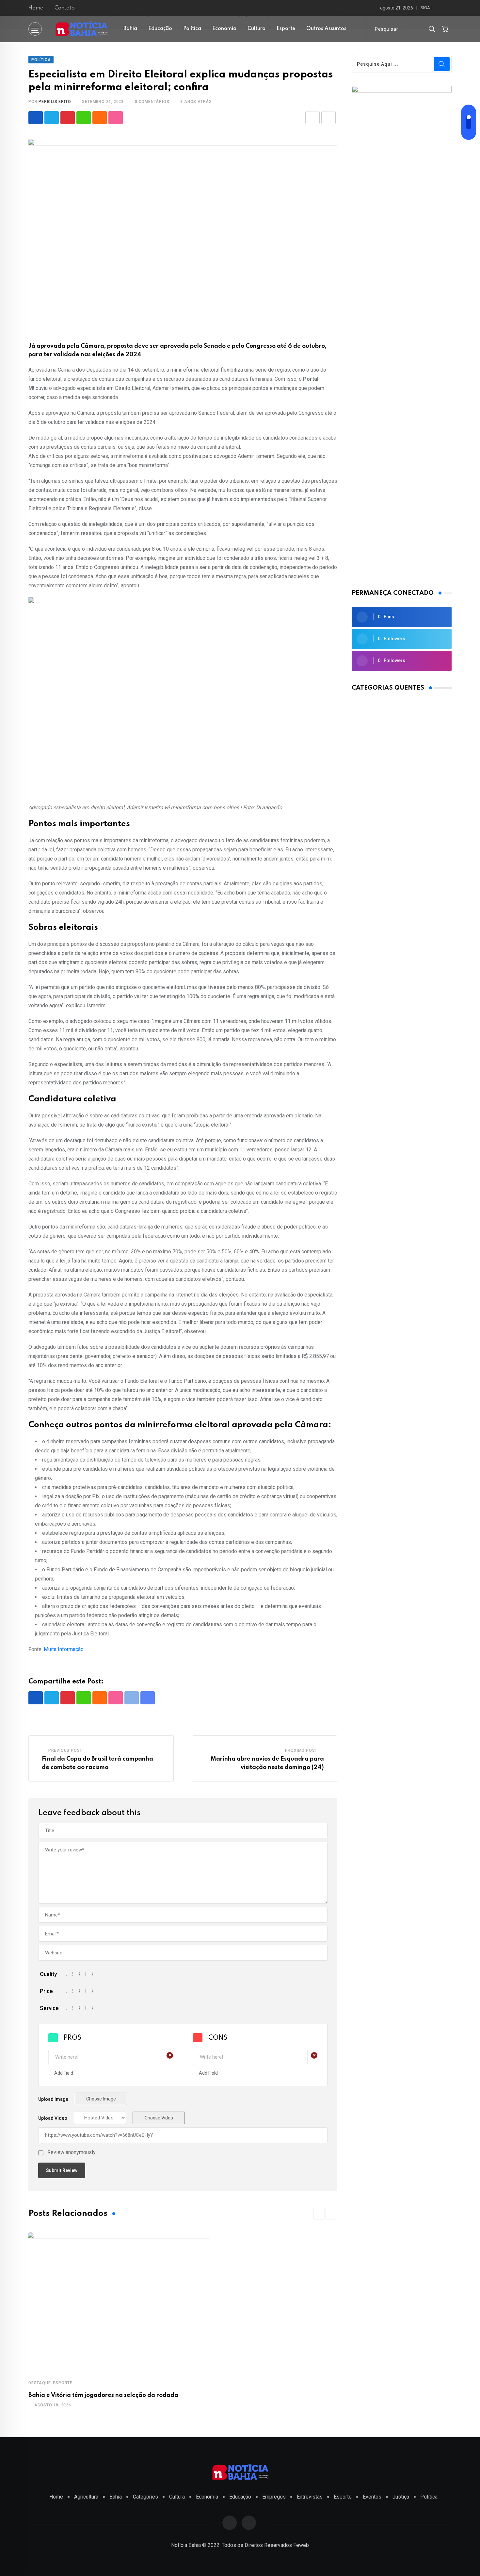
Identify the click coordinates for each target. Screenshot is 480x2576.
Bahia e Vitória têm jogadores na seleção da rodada (103, 2395)
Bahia (130, 29)
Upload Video (53, 2118)
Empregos (274, 2497)
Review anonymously (72, 2152)
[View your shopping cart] (445, 29)
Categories (145, 2497)
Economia (224, 29)
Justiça (401, 2497)
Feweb (301, 2545)
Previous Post (65, 1750)
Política (192, 29)
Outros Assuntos (326, 29)
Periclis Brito (55, 102)
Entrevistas (310, 2497)
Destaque (40, 2383)
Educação (160, 29)
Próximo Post (301, 1750)
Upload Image (53, 2099)
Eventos (372, 2497)
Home (36, 8)
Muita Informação (64, 1649)
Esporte (286, 29)
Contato (65, 8)
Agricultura (86, 2497)
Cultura (256, 29)
